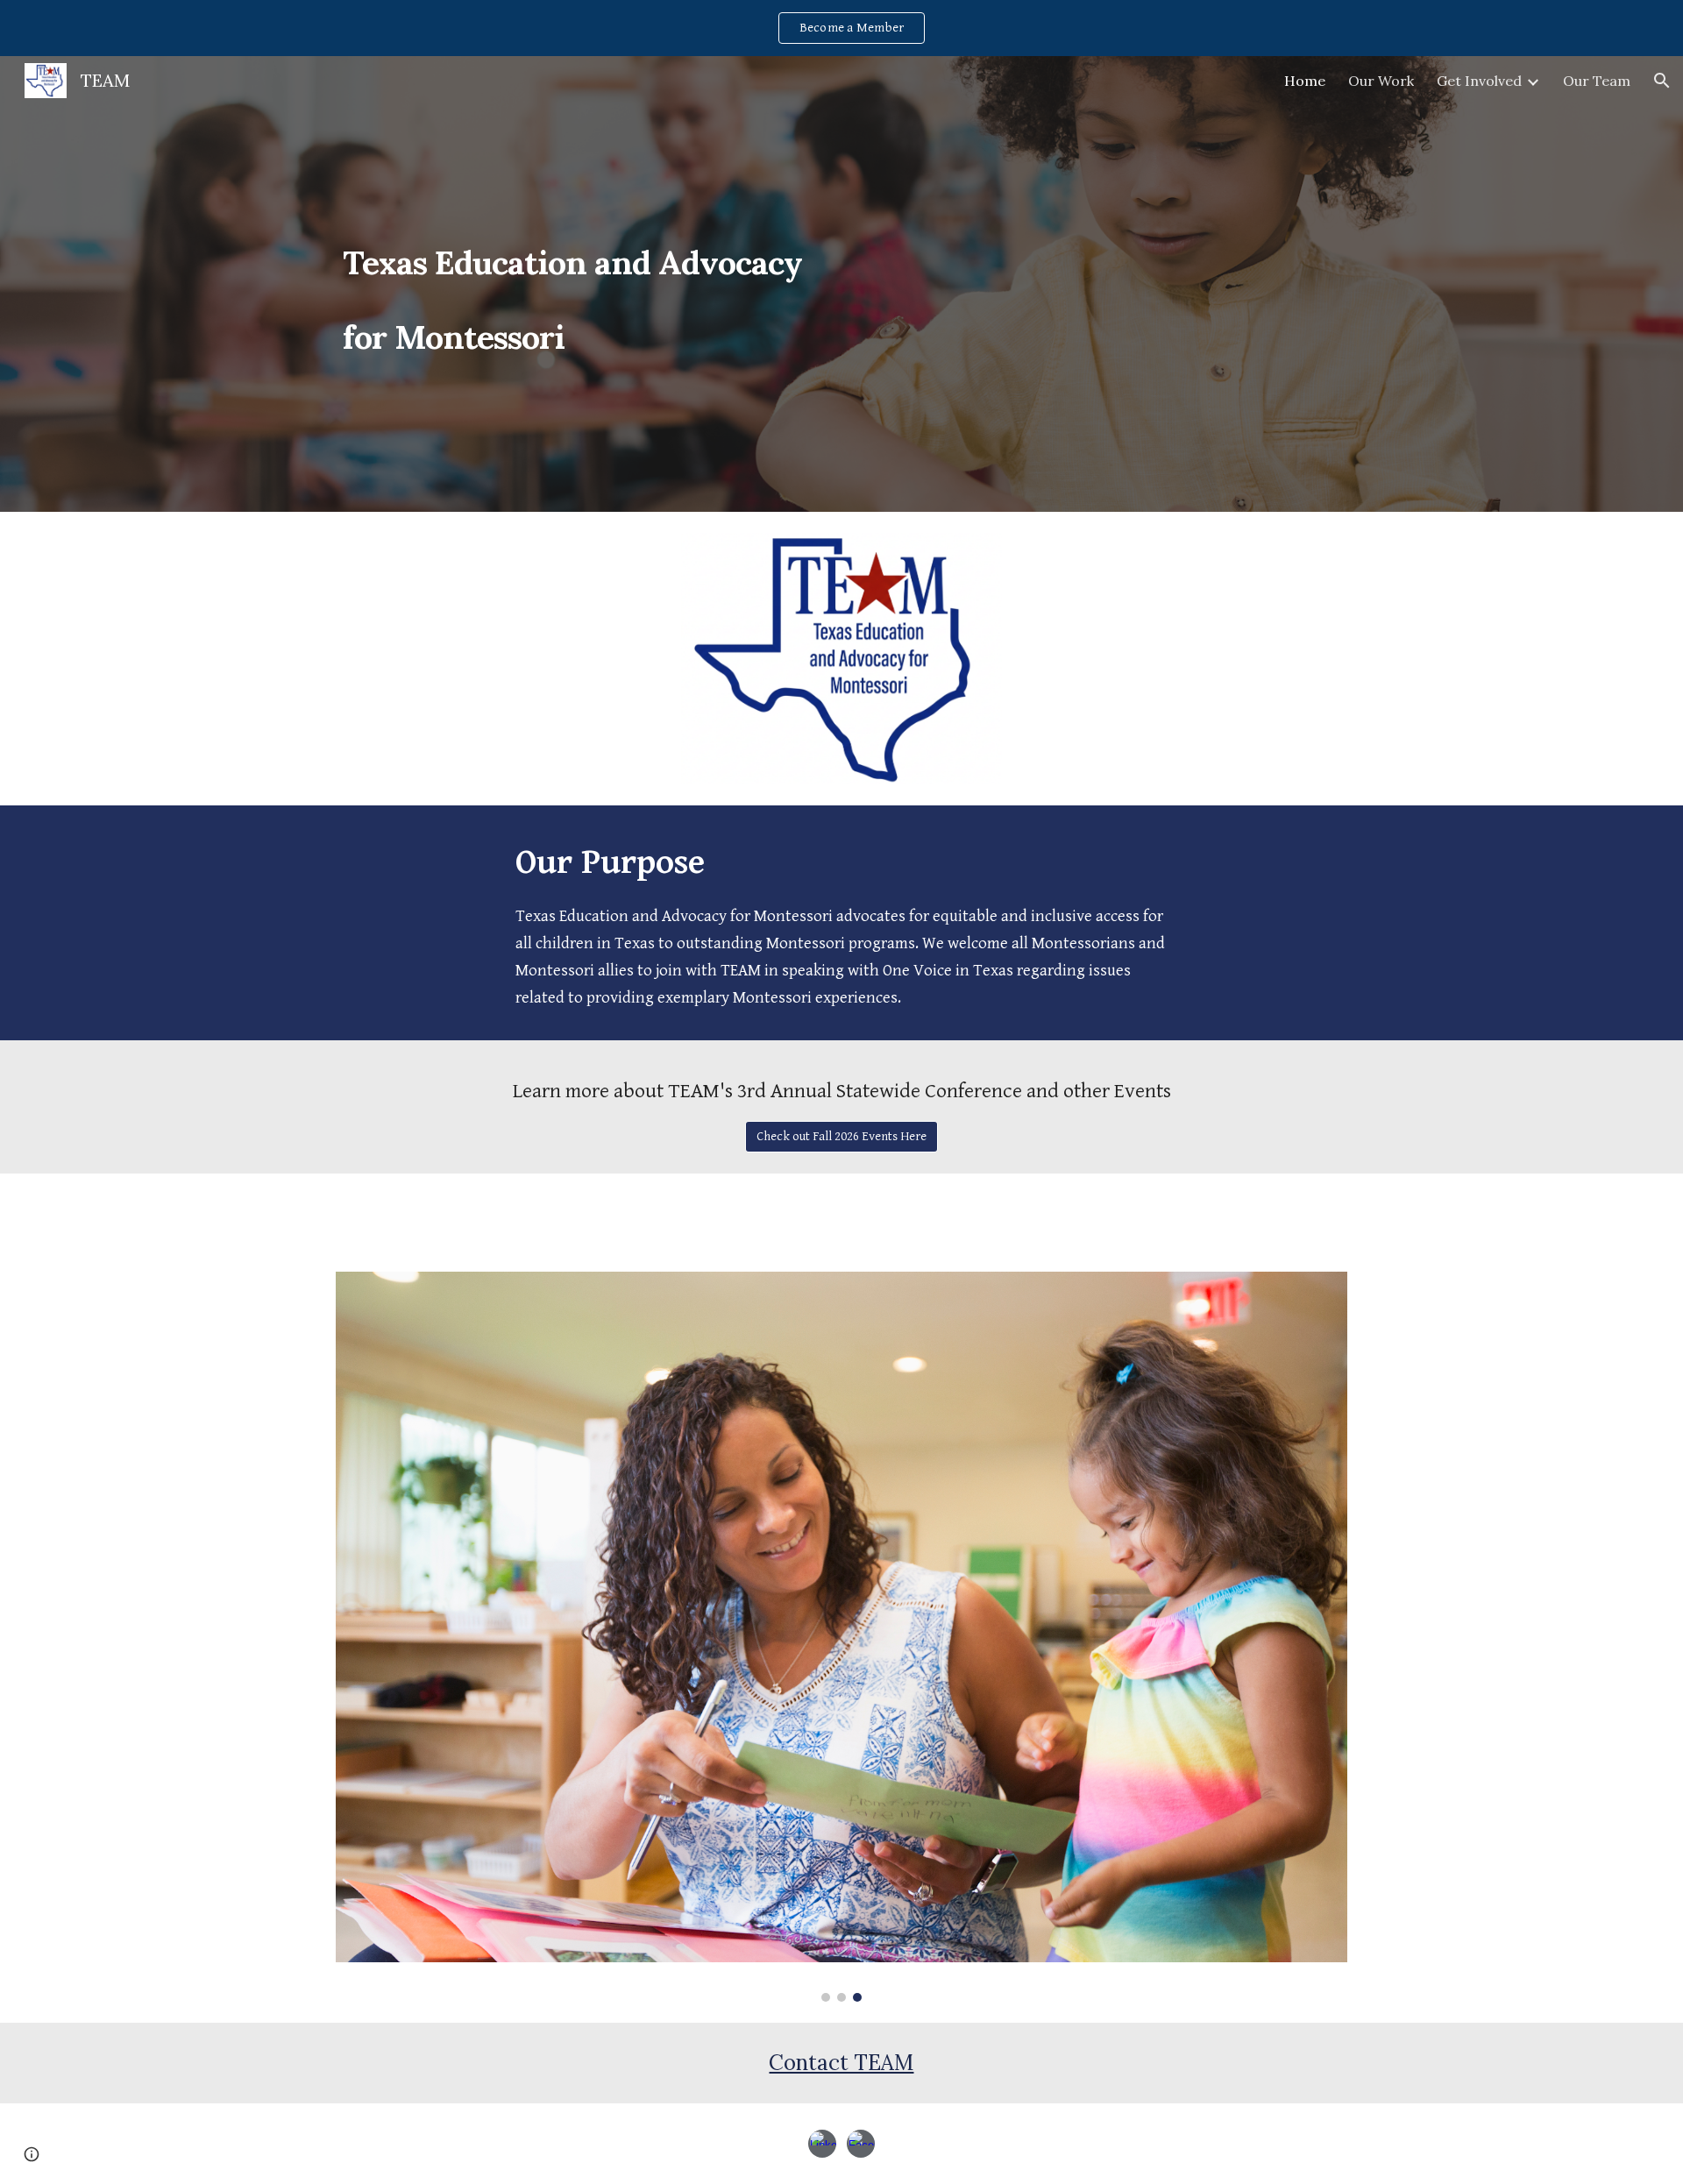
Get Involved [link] (1479, 81)
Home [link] (1305, 81)
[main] (582, 284)
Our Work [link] (1381, 81)
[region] (841, 28)
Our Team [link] (1597, 81)
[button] (1662, 81)
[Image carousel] (841, 1637)
